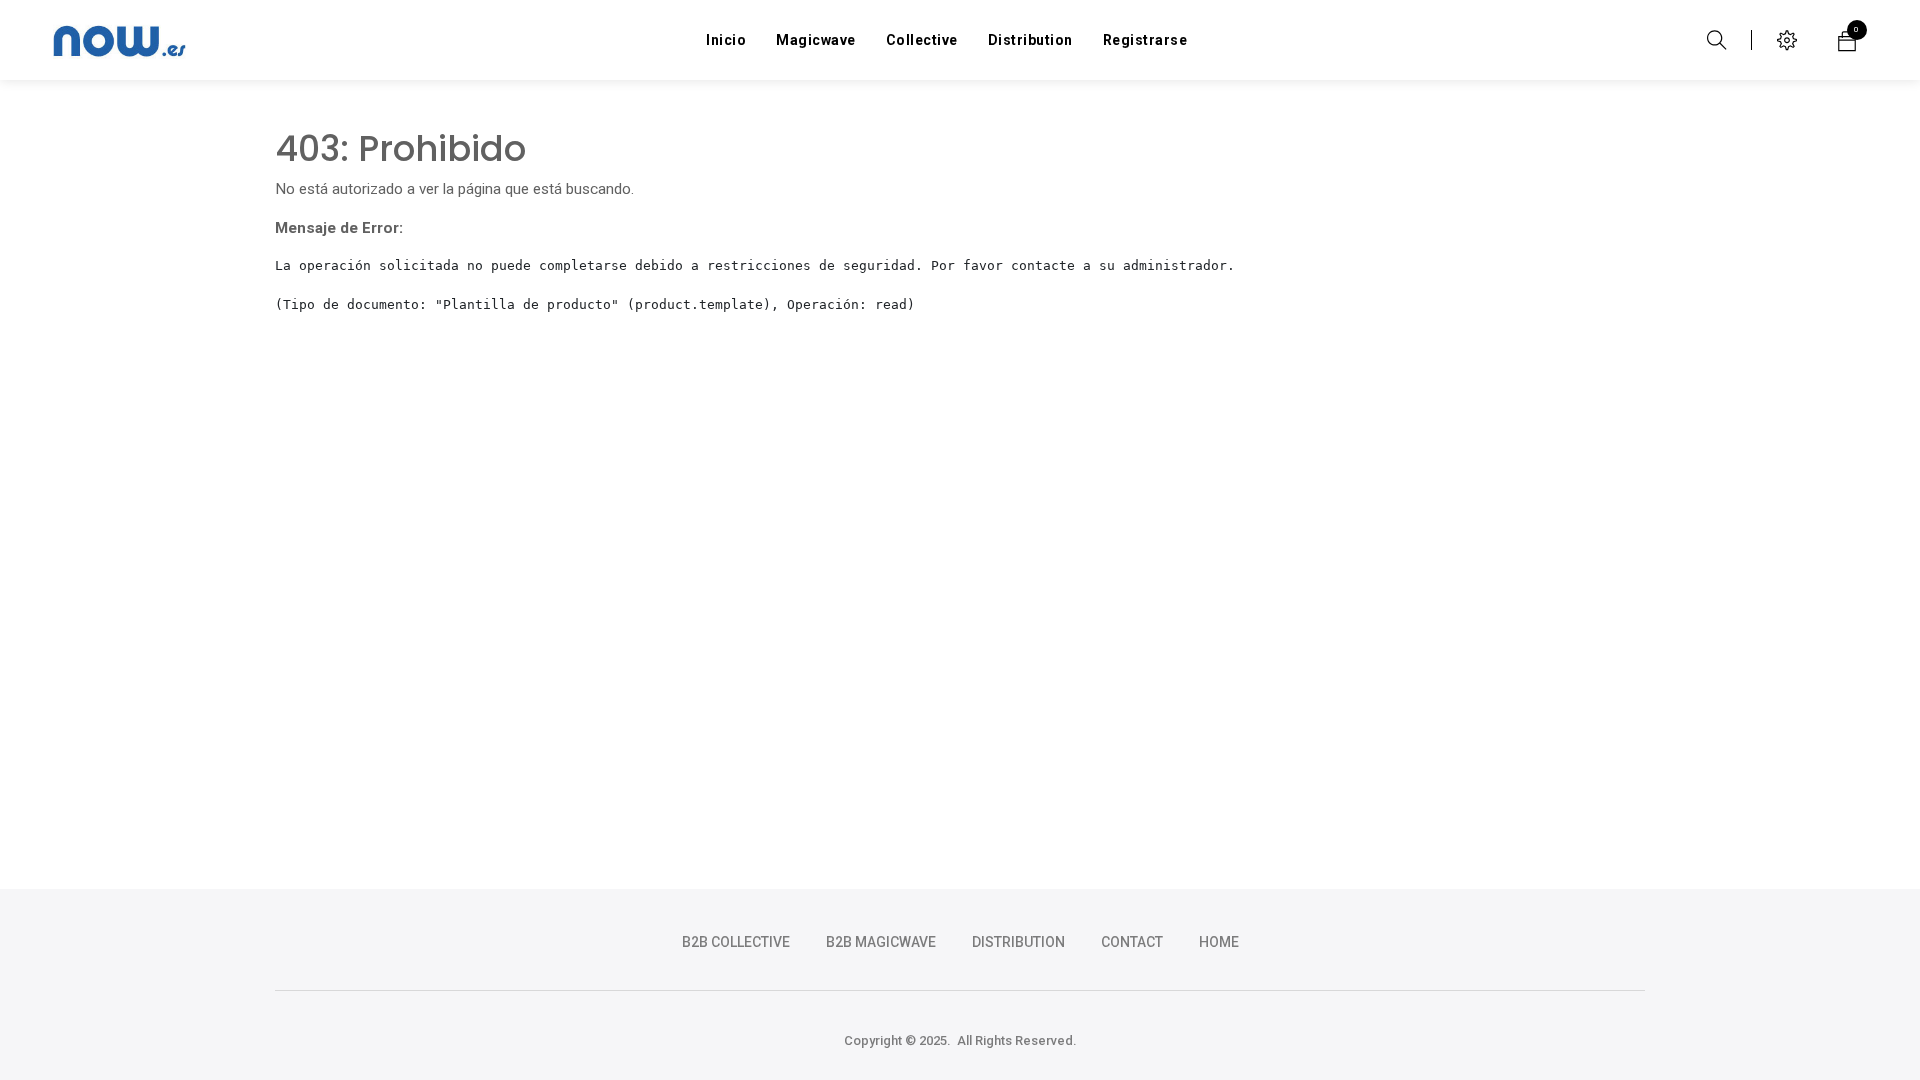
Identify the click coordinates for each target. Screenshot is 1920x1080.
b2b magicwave (881, 942)
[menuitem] (726, 40)
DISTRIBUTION (1018, 942)
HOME (1219, 942)
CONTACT (1132, 942)
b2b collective (736, 942)
